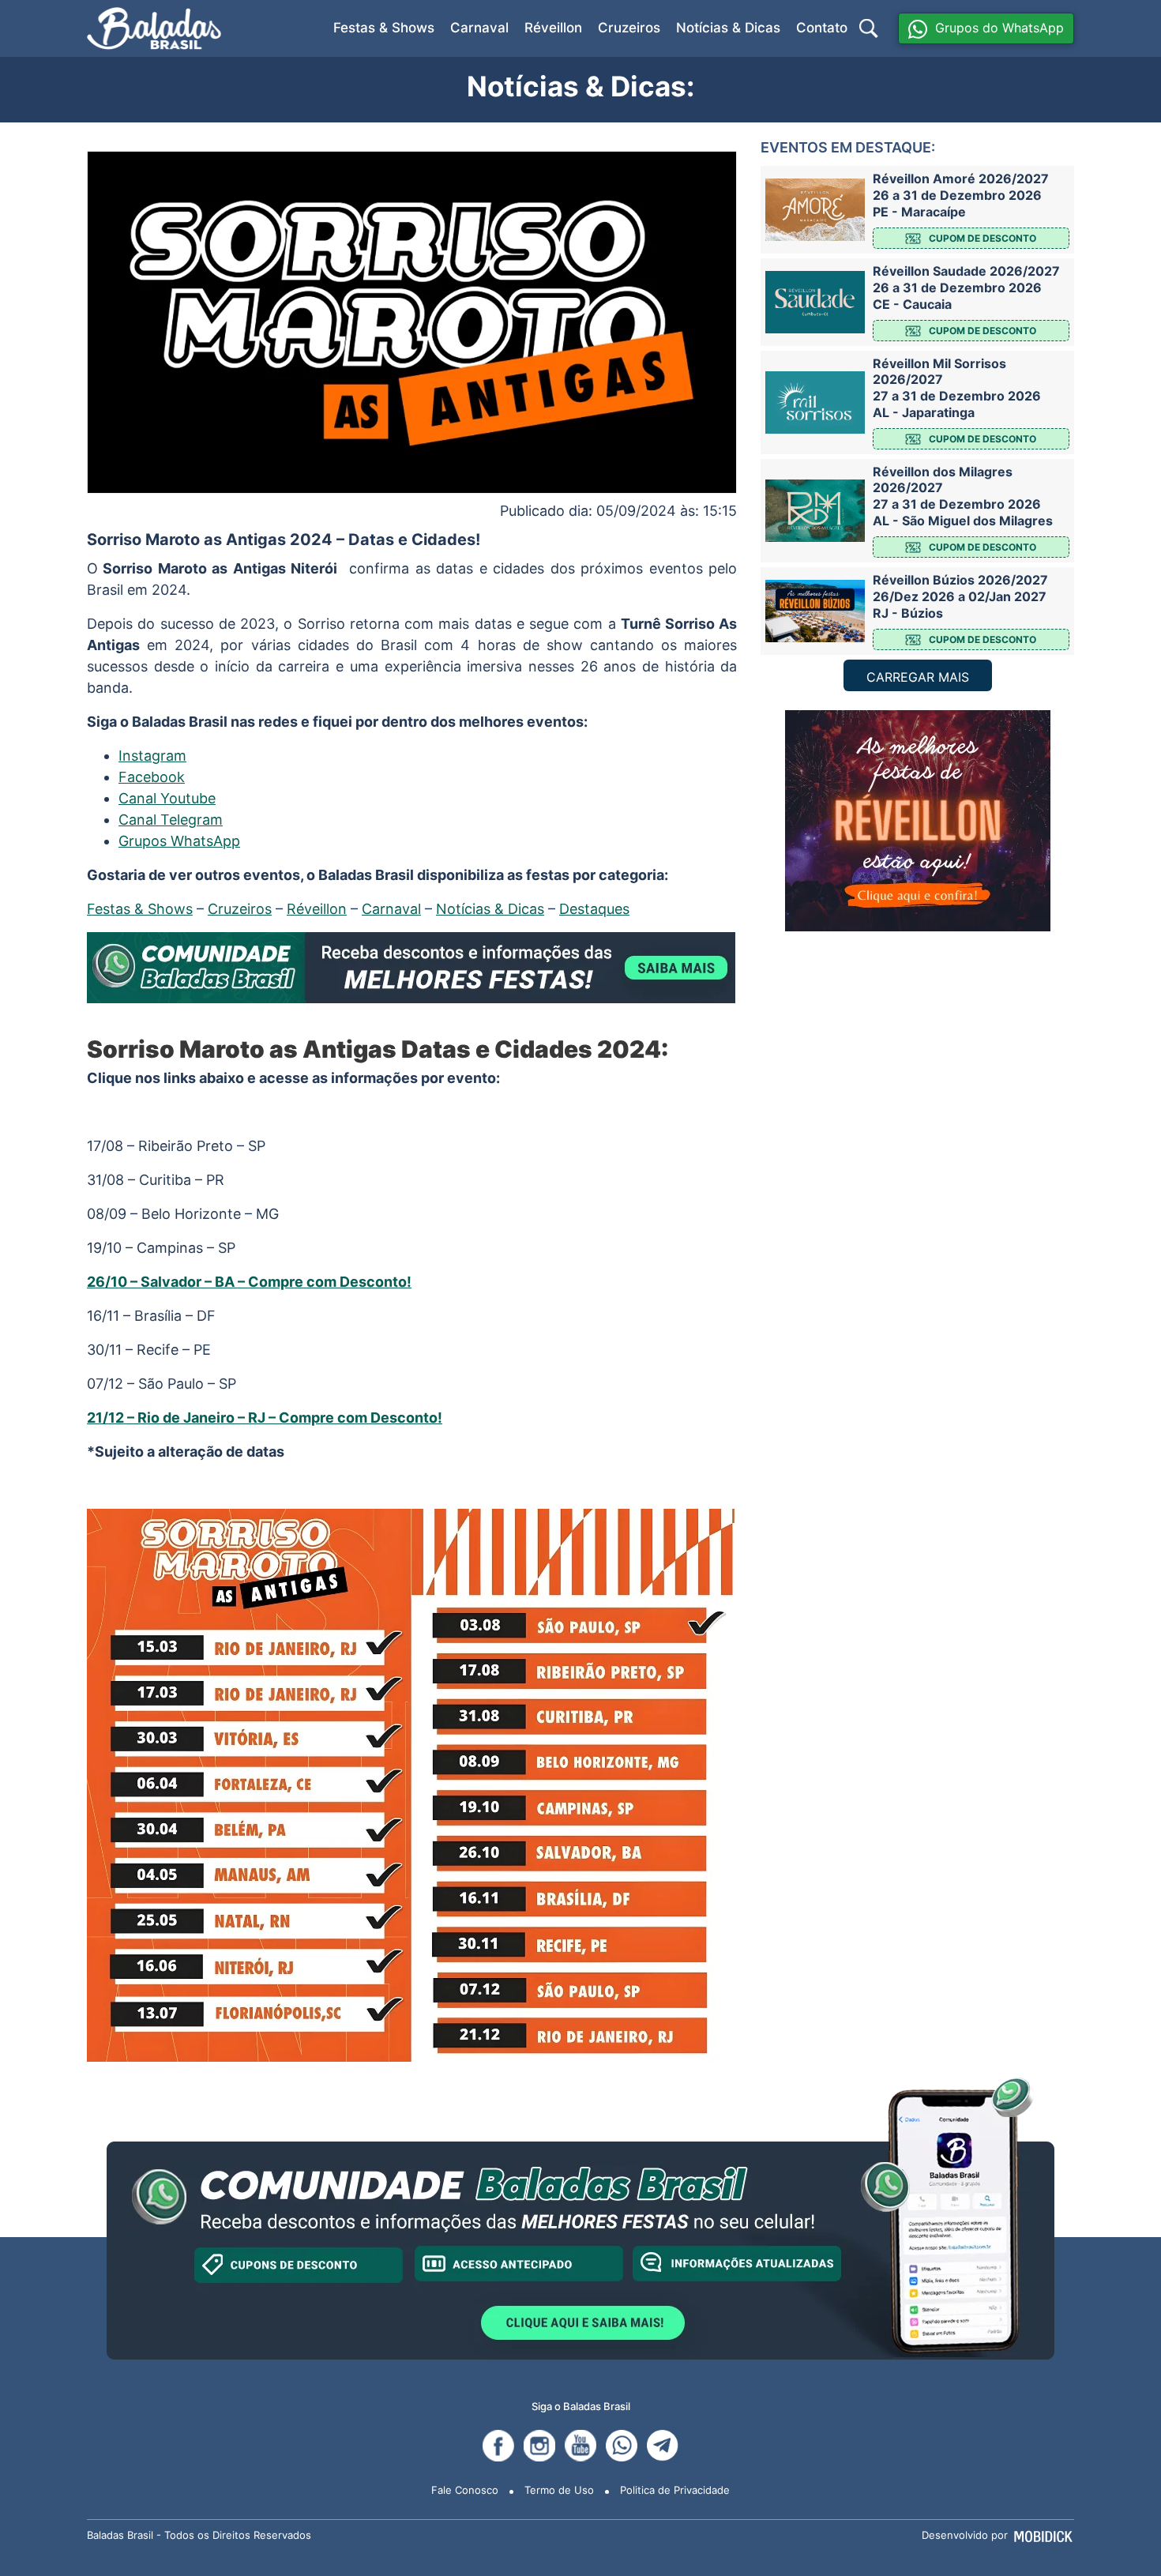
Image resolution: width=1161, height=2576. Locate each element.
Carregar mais (918, 677)
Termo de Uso (559, 2490)
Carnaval (479, 28)
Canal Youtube (167, 798)
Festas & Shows (384, 28)
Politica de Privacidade (675, 2490)
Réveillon (553, 28)
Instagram (152, 756)
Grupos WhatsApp (179, 841)
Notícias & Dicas (728, 28)
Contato (822, 28)
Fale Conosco (465, 2490)
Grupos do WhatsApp (999, 28)
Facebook (152, 777)
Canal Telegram (171, 820)
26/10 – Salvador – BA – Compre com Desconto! (249, 1282)
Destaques (594, 909)
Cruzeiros (629, 28)
